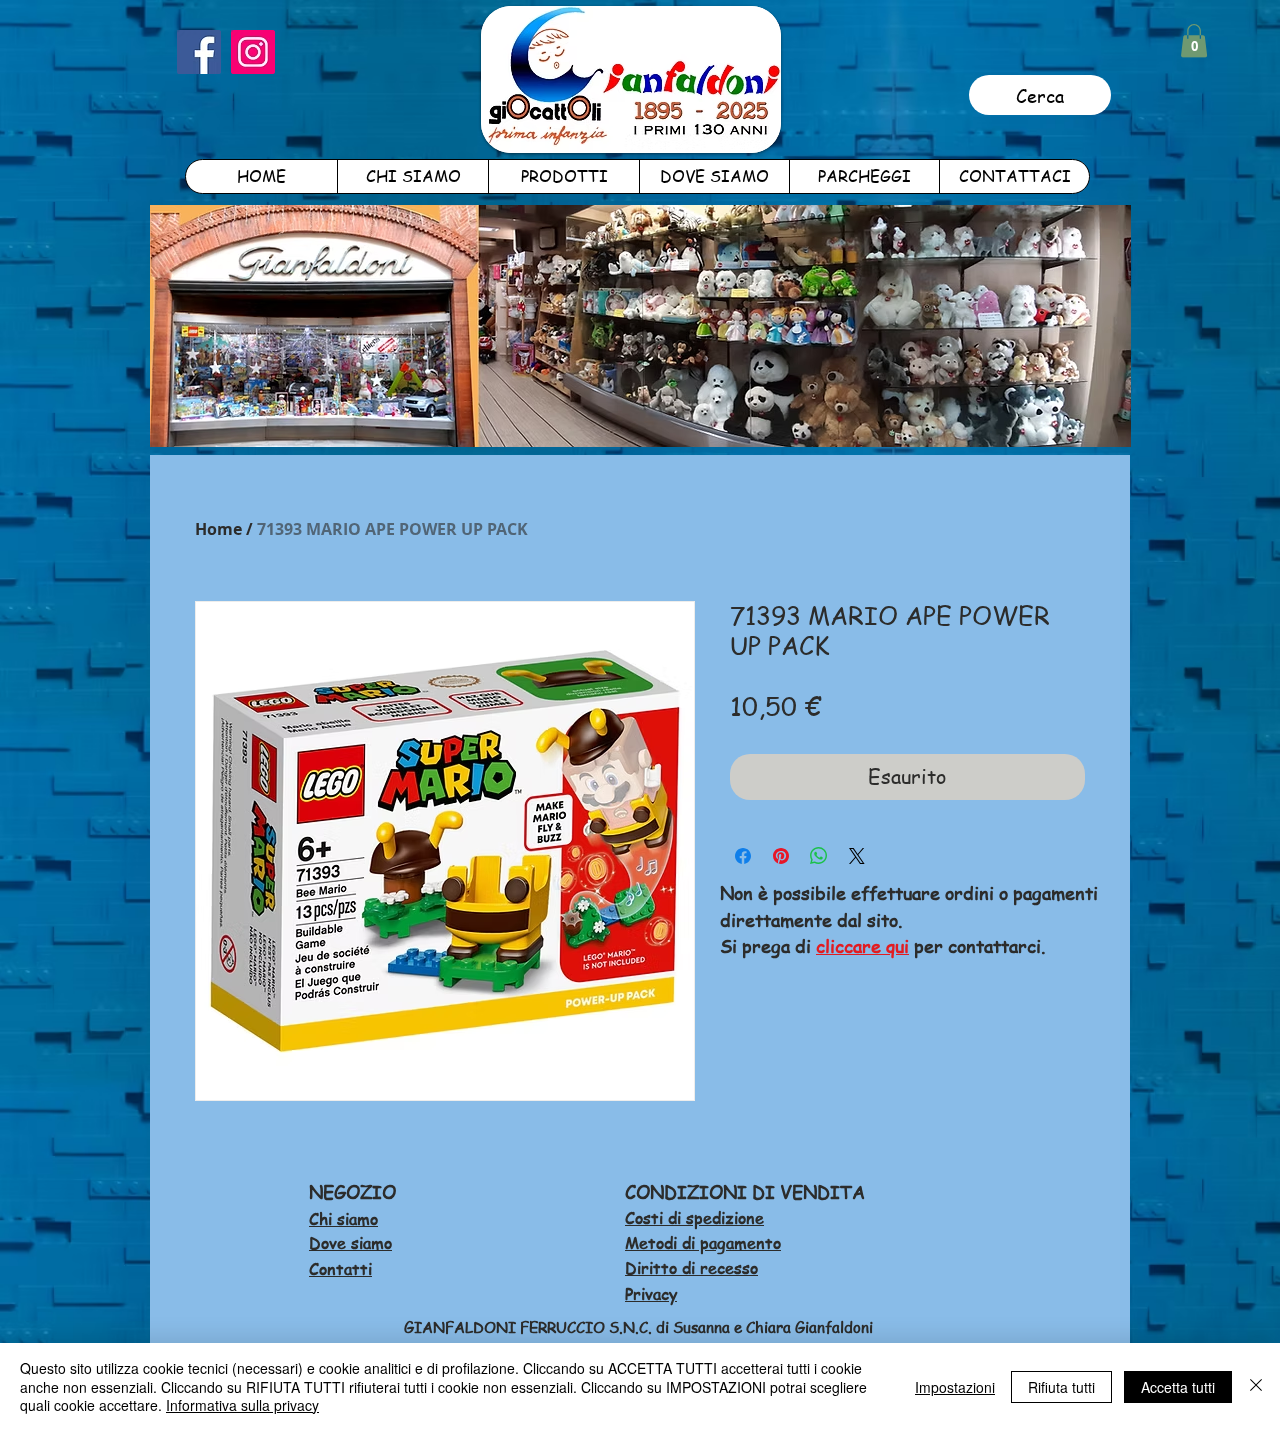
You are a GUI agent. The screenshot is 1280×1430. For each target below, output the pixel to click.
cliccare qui (862, 945)
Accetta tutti (1178, 1387)
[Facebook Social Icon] (199, 52)
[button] (1194, 40)
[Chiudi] (1256, 1386)
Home (218, 529)
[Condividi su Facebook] (743, 856)
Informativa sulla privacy (242, 1405)
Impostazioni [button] (955, 1387)
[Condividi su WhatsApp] (819, 856)
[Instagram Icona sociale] (253, 52)
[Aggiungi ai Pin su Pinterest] (781, 856)
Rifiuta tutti (1061, 1387)
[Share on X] (857, 856)
